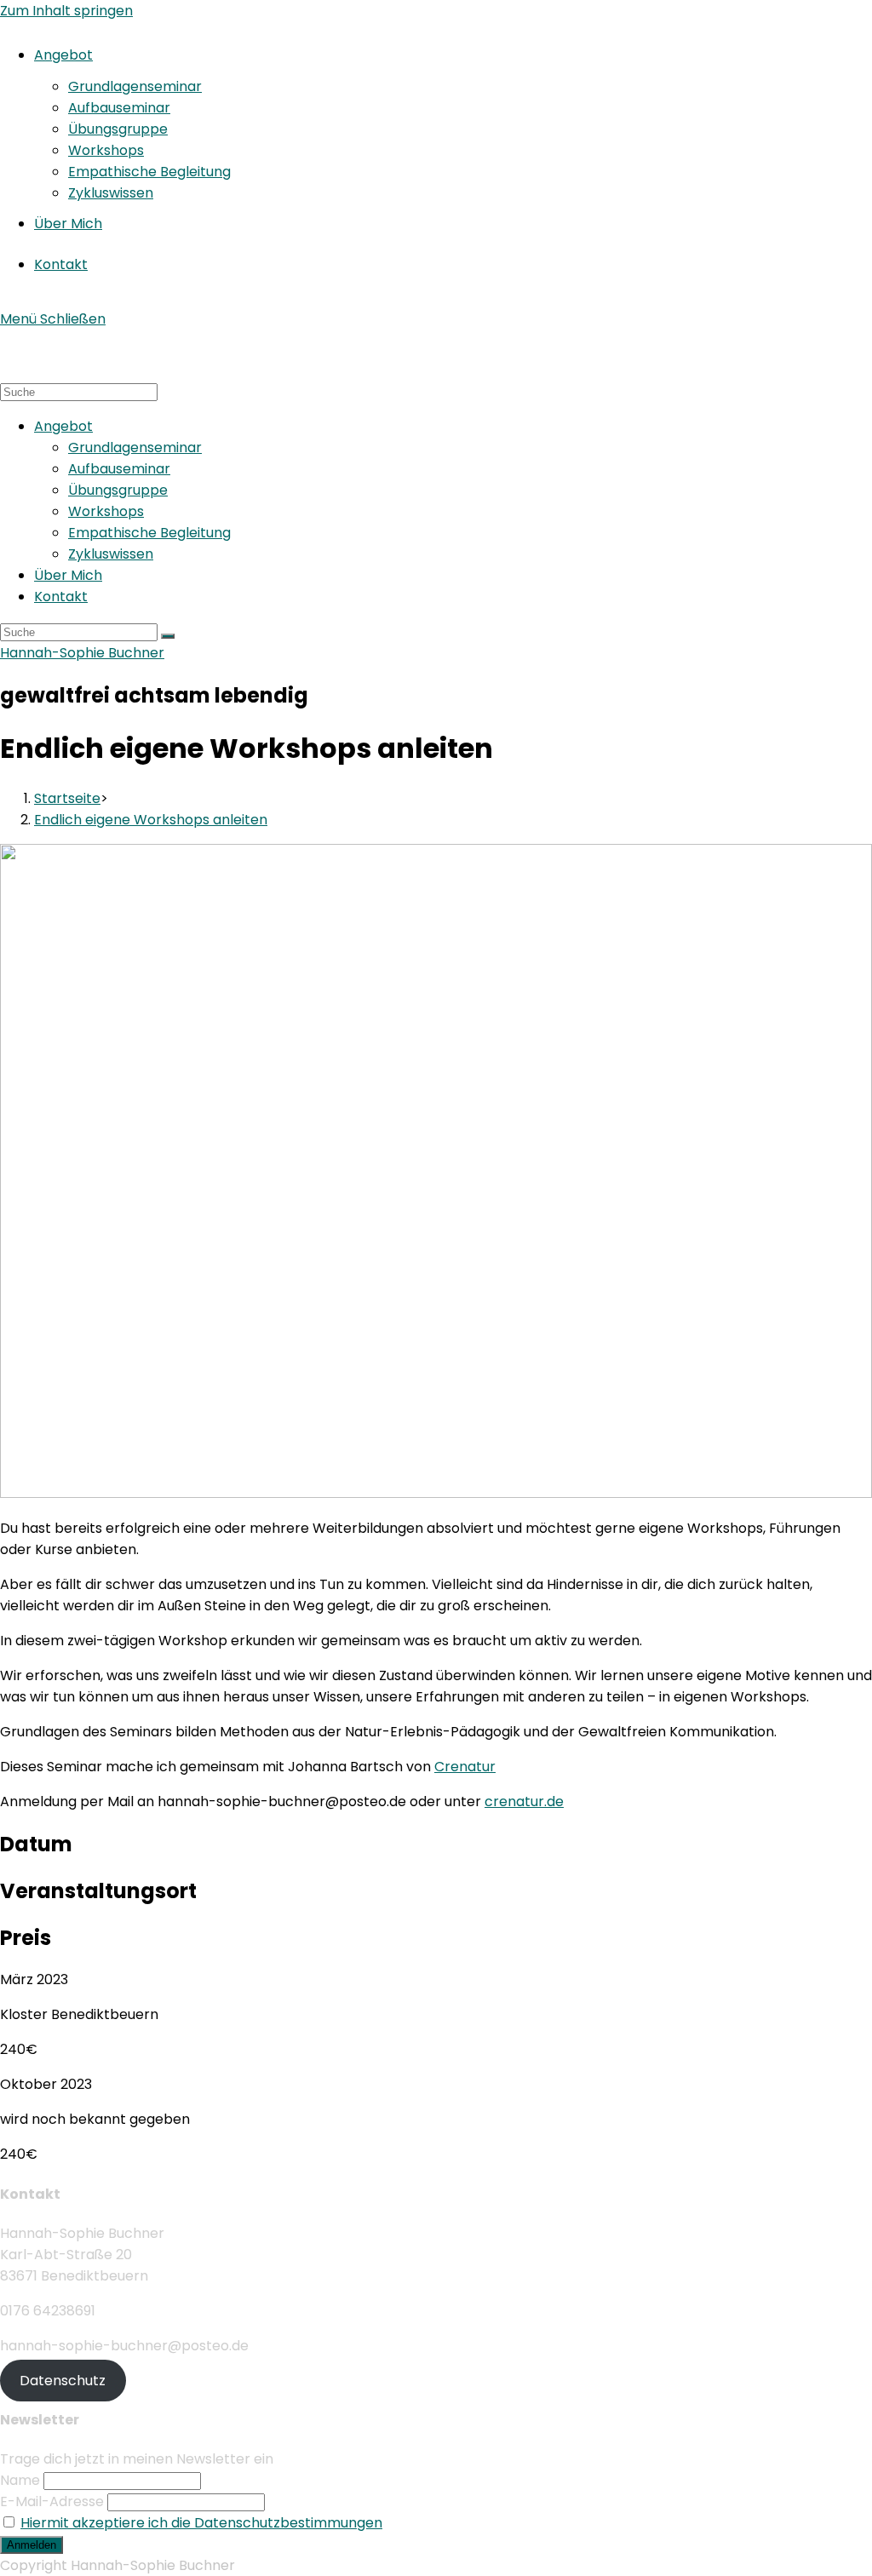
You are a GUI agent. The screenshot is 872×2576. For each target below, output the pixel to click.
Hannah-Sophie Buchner (82, 653)
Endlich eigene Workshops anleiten (151, 820)
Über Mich (68, 575)
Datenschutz (63, 2381)
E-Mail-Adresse (52, 2501)
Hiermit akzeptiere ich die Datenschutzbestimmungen (201, 2523)
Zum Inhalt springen (66, 11)
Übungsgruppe (118, 490)
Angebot (63, 426)
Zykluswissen (111, 554)
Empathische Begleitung (149, 533)
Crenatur (465, 1767)
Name (20, 2480)
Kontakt (61, 597)
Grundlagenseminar (135, 448)
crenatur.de (524, 1801)
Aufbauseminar (119, 469)
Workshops (106, 511)
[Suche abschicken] (168, 636)
